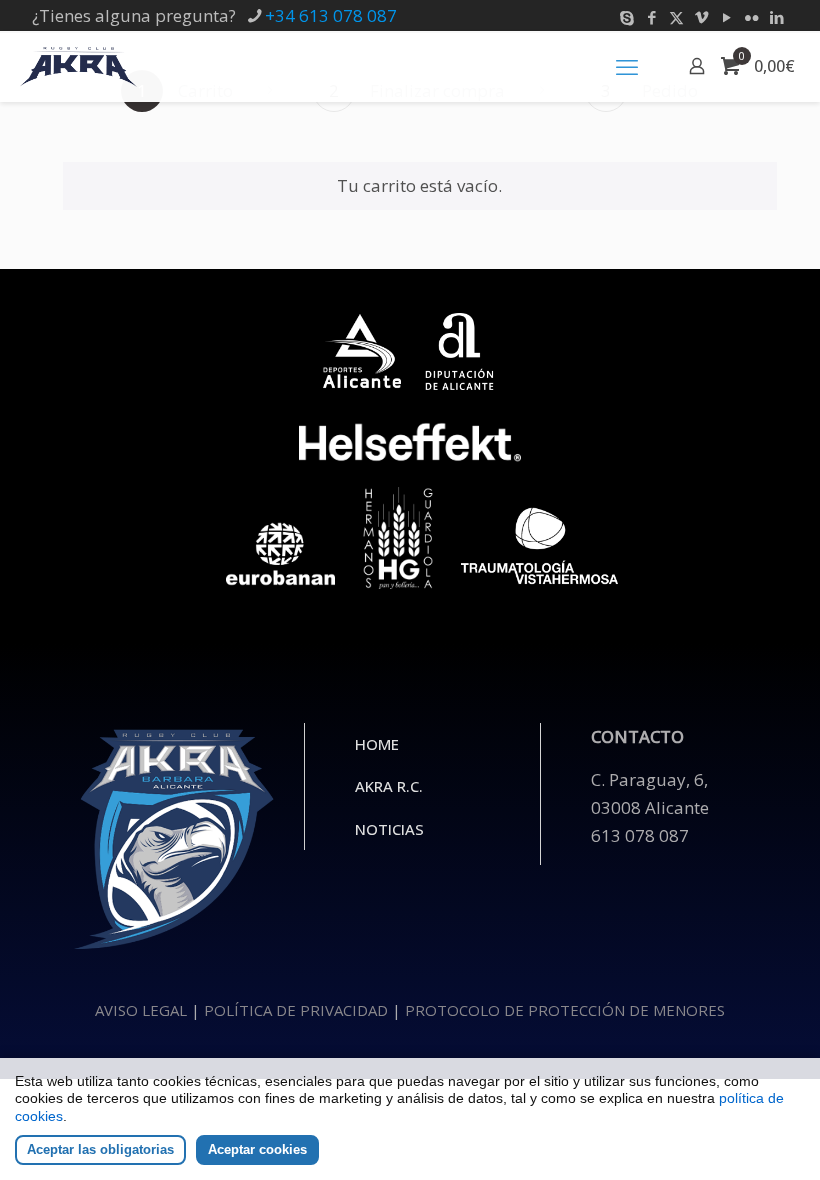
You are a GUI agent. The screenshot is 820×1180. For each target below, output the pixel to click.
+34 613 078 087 (331, 15)
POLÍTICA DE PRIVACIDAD (296, 1010)
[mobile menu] (627, 66)
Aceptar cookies (257, 1149)
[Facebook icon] (651, 17)
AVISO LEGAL (141, 1010)
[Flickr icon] (751, 17)
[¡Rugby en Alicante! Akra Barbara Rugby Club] (78, 66)
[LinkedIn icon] (776, 17)
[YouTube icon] (726, 17)
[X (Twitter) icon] (676, 17)
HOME (377, 744)
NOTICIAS (389, 829)
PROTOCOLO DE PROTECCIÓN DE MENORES (565, 1010)
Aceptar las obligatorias (100, 1149)
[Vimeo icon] (701, 17)
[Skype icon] (626, 17)
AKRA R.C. (389, 786)
